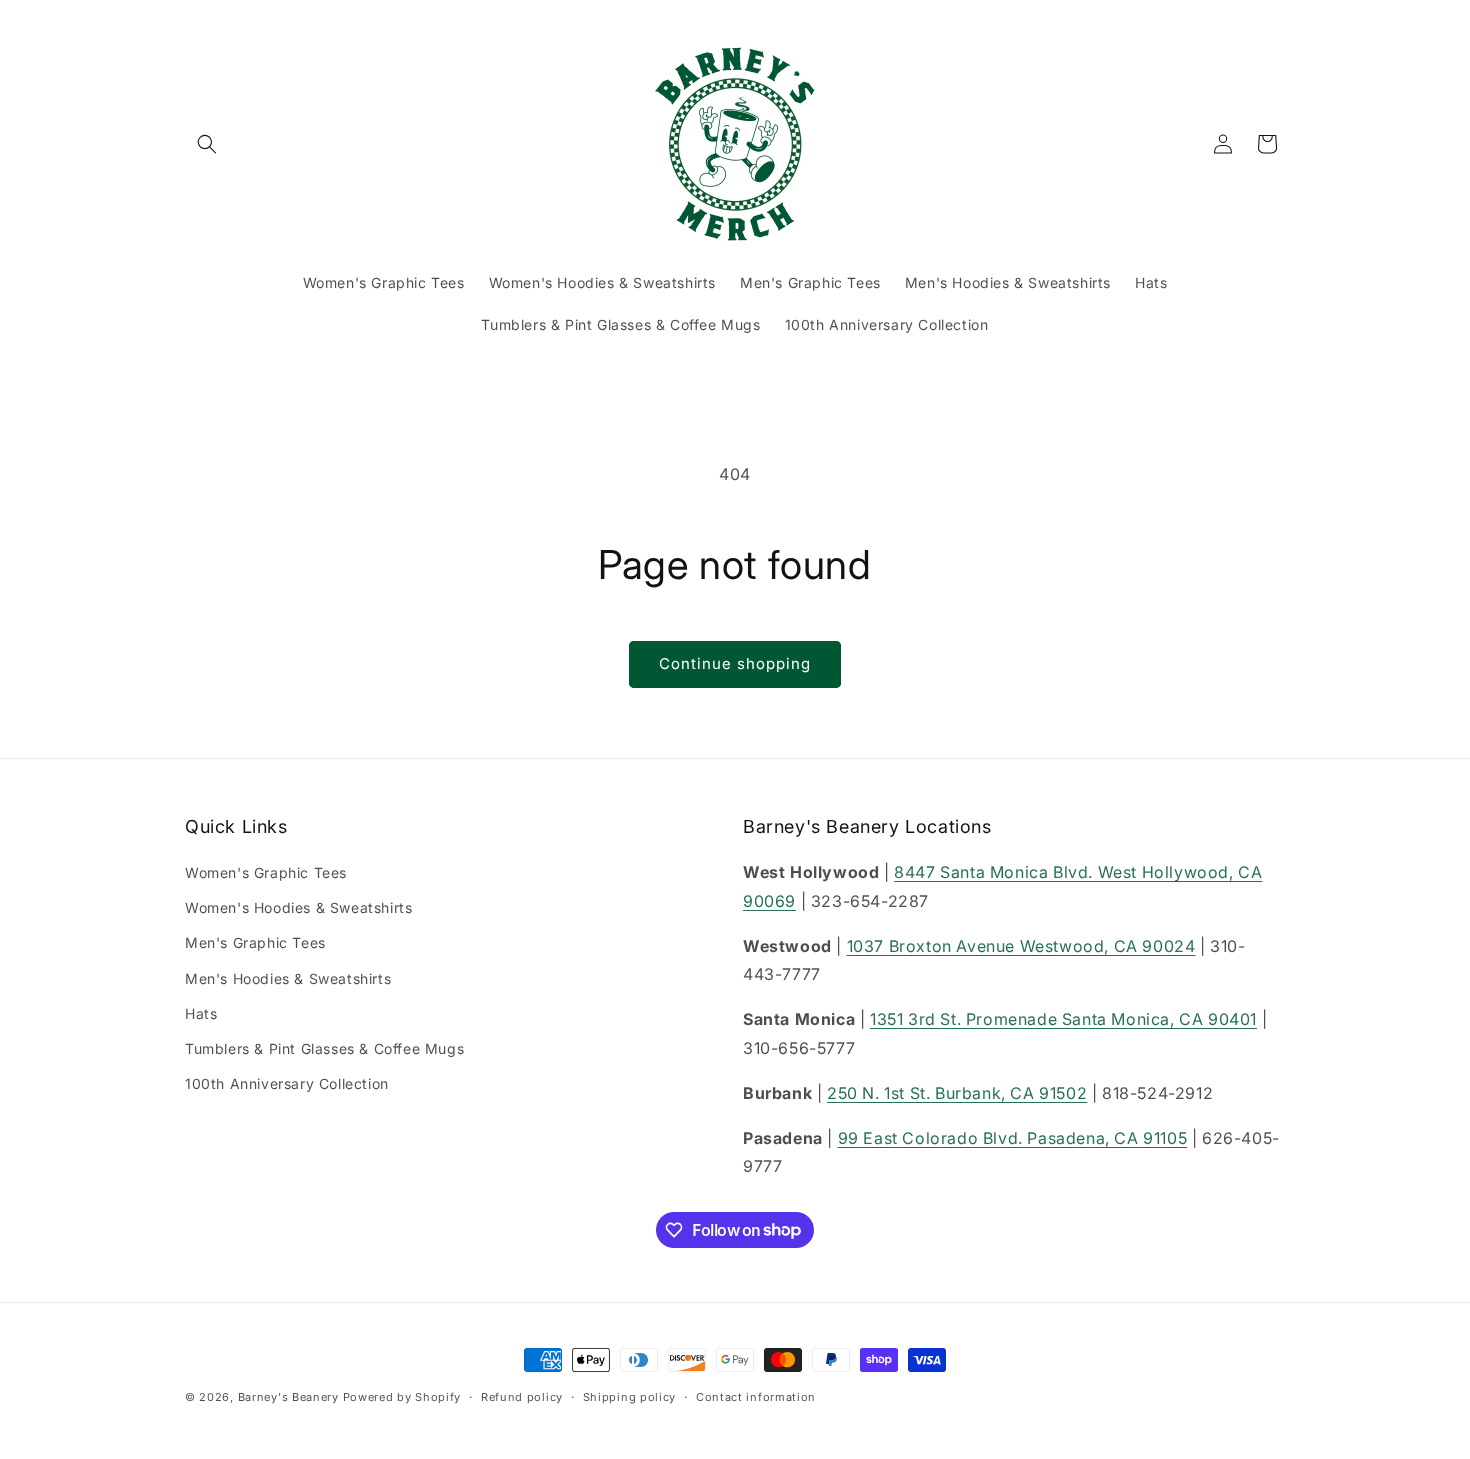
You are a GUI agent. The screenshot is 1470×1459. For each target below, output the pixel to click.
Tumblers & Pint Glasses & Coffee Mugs (324, 1048)
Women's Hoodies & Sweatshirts (298, 908)
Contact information (756, 1396)
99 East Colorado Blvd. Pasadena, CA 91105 (1013, 1138)
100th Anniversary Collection (287, 1084)
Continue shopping (735, 663)
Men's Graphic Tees (255, 943)
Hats (201, 1013)
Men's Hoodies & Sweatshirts (288, 978)
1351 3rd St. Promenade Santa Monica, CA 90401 (1063, 1020)
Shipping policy (630, 1396)
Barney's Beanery (288, 1397)
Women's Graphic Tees (266, 872)
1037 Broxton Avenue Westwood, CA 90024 (1021, 946)
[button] (207, 144)
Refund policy (522, 1396)
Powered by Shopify (402, 1397)
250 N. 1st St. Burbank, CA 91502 (957, 1093)
